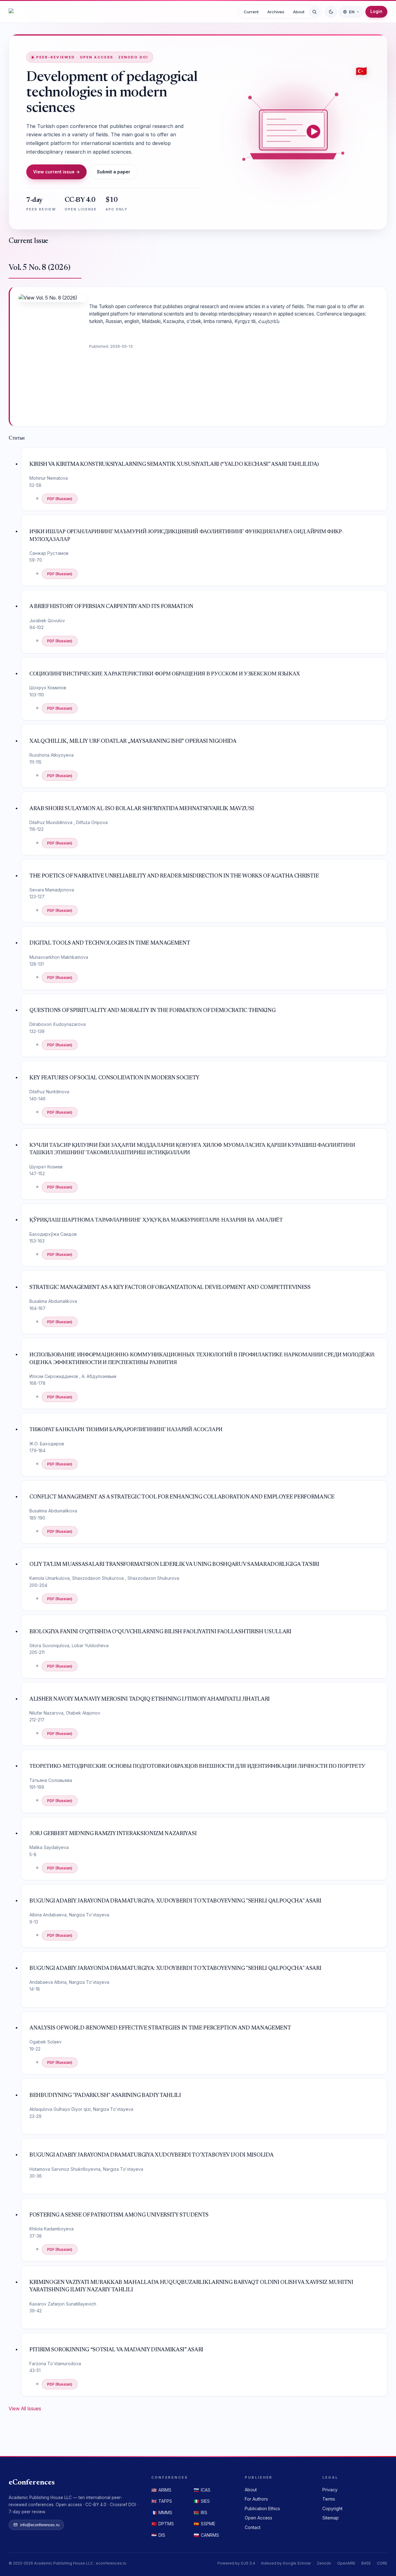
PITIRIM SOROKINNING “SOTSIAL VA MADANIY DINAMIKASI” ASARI (116, 2350)
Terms (329, 2499)
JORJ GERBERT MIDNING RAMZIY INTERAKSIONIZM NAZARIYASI (113, 1834)
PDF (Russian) (60, 499)
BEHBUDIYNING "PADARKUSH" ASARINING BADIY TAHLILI (105, 2096)
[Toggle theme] (331, 12)
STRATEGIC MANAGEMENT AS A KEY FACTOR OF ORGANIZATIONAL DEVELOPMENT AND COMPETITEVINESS (170, 1288)
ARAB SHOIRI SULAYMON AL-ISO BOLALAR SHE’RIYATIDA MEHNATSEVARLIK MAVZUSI (142, 809)
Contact (253, 2527)
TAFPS (162, 2501)
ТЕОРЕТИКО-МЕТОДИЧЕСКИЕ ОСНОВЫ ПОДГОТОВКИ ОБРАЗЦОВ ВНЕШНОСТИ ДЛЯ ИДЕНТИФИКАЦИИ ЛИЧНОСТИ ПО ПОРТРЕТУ (197, 1766)
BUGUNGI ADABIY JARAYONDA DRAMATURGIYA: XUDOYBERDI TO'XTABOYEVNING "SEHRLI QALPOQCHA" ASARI (175, 1901)
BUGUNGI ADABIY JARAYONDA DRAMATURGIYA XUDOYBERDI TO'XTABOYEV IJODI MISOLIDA (151, 2155)
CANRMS (206, 2535)
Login (376, 11)
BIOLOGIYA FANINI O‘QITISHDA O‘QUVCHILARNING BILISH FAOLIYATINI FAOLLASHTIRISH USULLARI (160, 1632)
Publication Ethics (262, 2508)
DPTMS (163, 2524)
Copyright (332, 2508)
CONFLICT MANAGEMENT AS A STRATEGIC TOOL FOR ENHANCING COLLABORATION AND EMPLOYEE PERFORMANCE (182, 1497)
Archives (276, 12)
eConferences (32, 2483)
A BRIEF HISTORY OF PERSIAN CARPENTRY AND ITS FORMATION (111, 607)
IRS (200, 2512)
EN (352, 12)
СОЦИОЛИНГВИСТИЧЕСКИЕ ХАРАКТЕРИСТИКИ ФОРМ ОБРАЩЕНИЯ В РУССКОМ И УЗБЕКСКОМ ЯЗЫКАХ (165, 674)
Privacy (330, 2490)
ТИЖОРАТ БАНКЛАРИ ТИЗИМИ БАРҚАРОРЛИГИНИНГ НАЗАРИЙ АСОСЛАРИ (126, 1430)
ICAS (202, 2490)
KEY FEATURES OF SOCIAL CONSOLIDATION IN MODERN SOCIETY (114, 1078)
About (299, 12)
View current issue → (56, 172)
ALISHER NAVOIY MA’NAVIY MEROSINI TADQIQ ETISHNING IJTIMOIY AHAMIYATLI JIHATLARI (150, 1699)
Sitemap (331, 2518)
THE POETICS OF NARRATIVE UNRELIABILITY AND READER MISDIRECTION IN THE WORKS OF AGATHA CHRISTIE (174, 876)
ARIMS (161, 2490)
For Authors (256, 2499)
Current (251, 12)
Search (314, 12)
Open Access (258, 2518)
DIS (158, 2535)
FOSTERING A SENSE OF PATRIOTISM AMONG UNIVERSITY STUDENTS (119, 2215)
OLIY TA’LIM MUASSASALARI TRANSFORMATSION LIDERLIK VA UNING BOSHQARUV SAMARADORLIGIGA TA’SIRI (174, 1565)
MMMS (162, 2512)
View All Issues (25, 2409)
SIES (202, 2501)
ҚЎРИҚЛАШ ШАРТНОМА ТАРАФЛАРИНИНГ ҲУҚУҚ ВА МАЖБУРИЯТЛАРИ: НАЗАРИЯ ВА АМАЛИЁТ (156, 1220)
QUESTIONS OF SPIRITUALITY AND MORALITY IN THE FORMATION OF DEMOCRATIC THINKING (152, 1011)
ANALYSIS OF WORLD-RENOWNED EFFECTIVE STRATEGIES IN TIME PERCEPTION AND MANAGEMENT (160, 2028)
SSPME (204, 2524)
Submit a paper (114, 172)
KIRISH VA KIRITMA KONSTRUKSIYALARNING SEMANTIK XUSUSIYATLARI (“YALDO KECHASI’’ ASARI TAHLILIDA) (174, 465)
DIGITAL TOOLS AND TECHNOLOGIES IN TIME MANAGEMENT (110, 943)
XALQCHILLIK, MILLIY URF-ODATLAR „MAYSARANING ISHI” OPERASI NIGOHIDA (133, 742)
